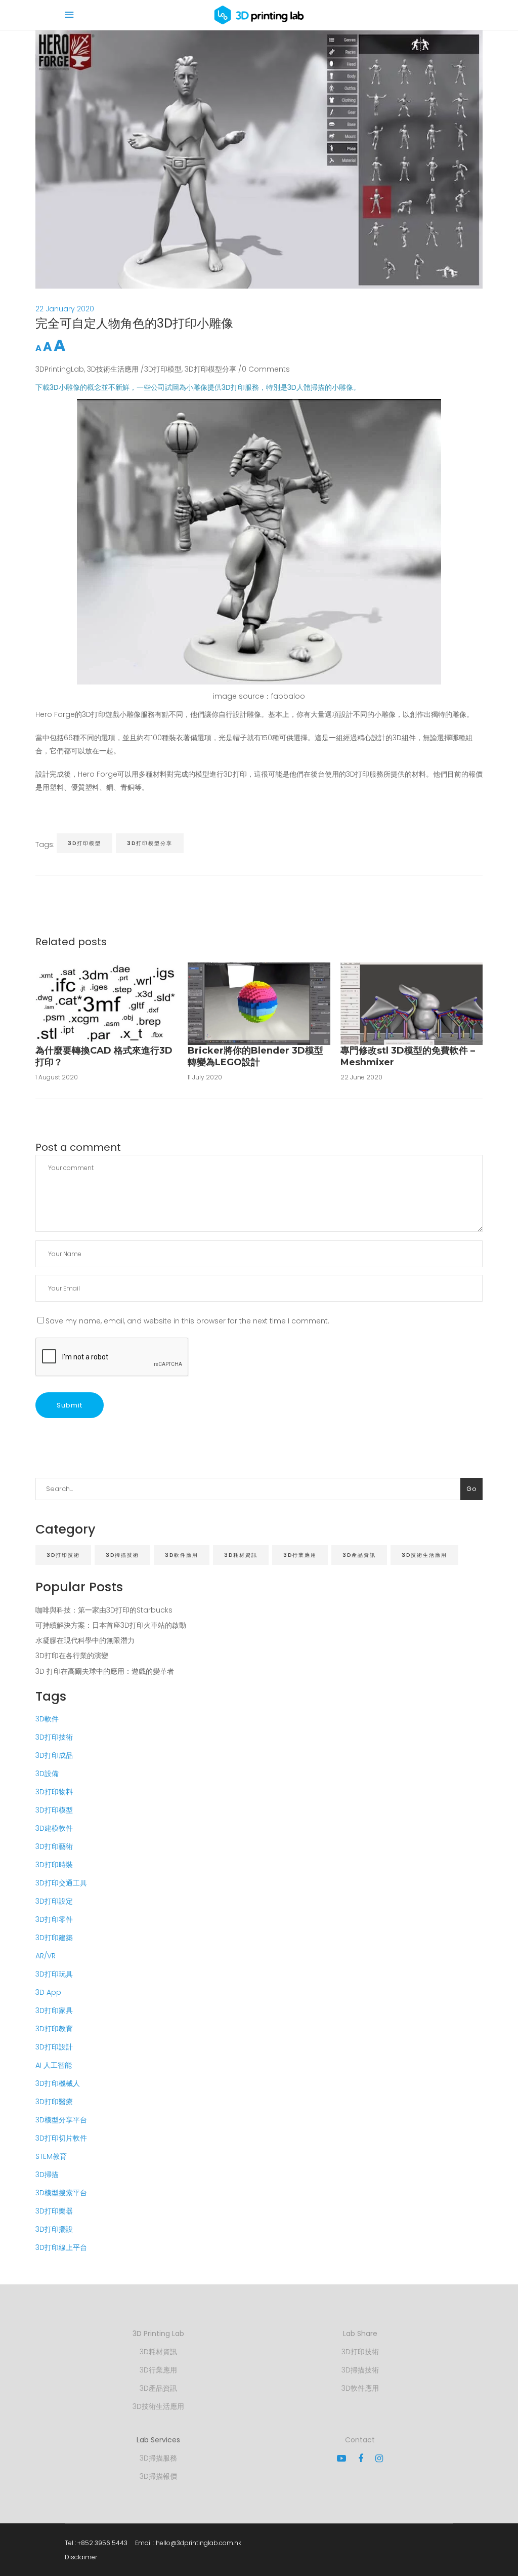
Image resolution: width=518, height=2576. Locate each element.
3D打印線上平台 (61, 2247)
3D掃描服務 (158, 2458)
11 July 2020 (205, 1077)
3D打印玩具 (54, 1974)
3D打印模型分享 (210, 369)
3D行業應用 (300, 1555)
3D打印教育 (54, 2029)
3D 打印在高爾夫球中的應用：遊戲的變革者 (105, 1671)
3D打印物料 (54, 1792)
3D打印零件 (54, 1919)
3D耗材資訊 (241, 1555)
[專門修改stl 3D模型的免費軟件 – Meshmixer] (412, 1003)
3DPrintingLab (60, 369)
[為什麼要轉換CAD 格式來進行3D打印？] (106, 1003)
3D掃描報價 (158, 2476)
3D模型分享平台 (61, 2120)
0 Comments (266, 369)
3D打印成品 (54, 1755)
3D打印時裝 (54, 1865)
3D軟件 (47, 1719)
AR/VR (46, 1956)
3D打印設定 (54, 1901)
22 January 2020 (65, 309)
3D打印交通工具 (61, 1883)
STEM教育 (51, 2156)
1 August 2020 (57, 1077)
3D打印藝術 (54, 1846)
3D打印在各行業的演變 (72, 1656)
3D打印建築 (54, 1938)
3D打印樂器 (54, 2211)
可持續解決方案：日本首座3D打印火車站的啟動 (111, 1625)
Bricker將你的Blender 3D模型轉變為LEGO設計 (255, 1056)
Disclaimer (81, 2557)
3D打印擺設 (54, 2229)
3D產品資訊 (359, 1555)
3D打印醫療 (54, 2102)
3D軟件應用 (182, 1555)
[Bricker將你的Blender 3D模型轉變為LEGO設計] (259, 1003)
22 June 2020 (361, 1077)
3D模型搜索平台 (61, 2193)
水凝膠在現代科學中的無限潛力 (85, 1640)
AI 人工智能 (54, 2065)
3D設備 (47, 1774)
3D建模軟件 (54, 1828)
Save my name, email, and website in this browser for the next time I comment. (187, 1321)
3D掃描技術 (122, 1555)
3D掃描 (47, 2175)
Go (471, 1489)
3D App (48, 1992)
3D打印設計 (54, 2047)
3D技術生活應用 (113, 369)
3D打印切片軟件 (61, 2138)
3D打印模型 (163, 369)
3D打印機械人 (58, 2083)
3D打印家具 (54, 2010)
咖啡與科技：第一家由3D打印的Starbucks (104, 1610)
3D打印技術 (63, 1555)
